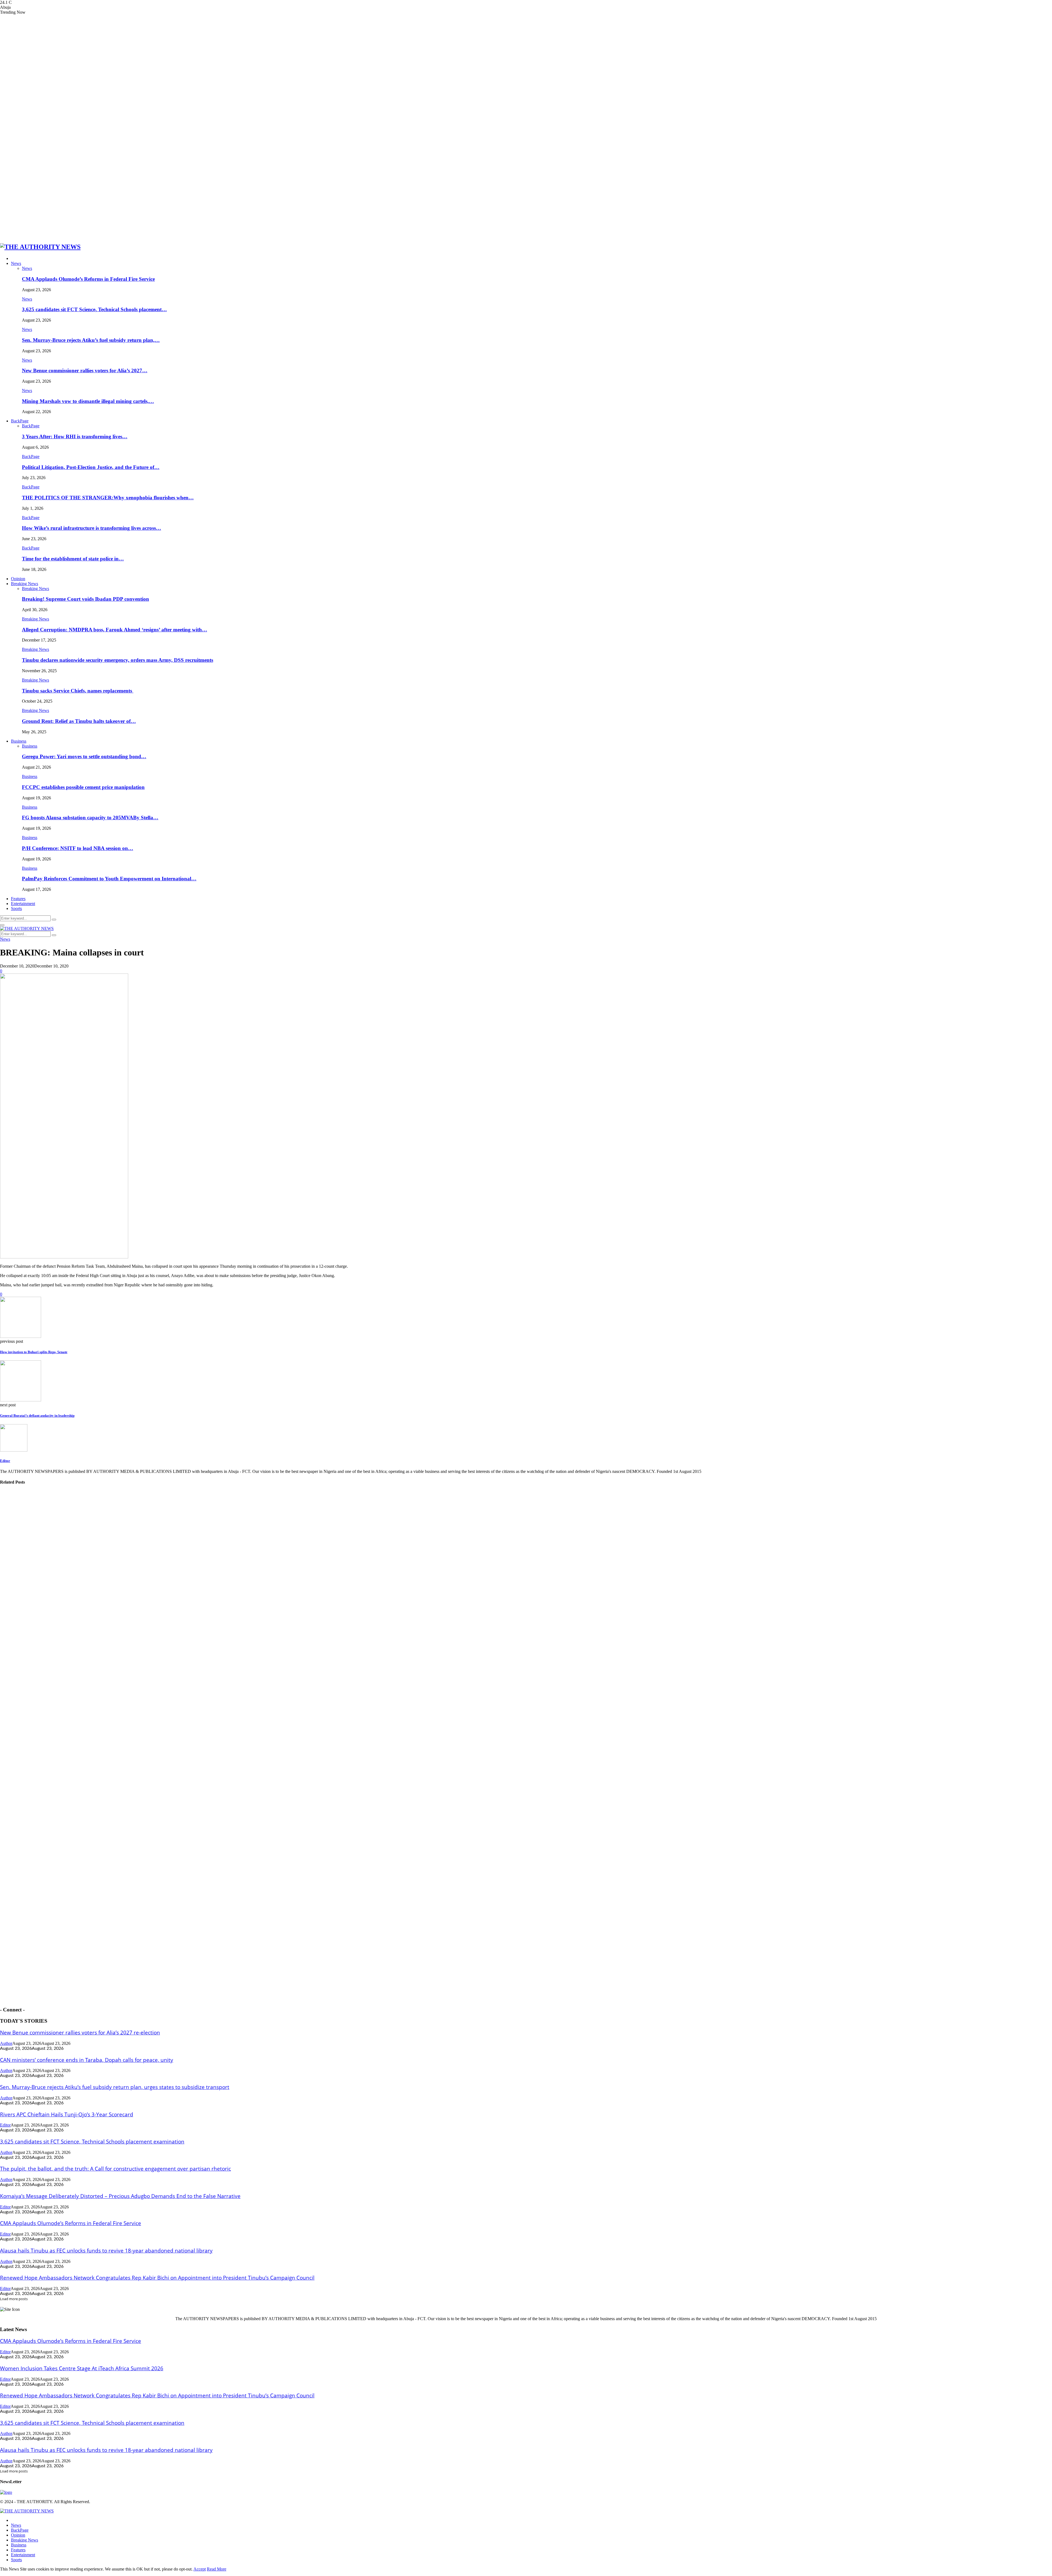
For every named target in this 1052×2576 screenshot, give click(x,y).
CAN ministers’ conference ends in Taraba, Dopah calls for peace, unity (87, 2060)
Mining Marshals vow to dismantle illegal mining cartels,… (88, 401)
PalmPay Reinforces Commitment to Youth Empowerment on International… (109, 879)
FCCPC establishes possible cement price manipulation (83, 787)
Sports (16, 908)
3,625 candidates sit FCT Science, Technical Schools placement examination (92, 2141)
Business (19, 741)
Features (18, 899)
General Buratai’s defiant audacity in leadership (37, 1416)
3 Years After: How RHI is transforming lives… (75, 437)
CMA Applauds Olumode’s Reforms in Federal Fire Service (88, 279)
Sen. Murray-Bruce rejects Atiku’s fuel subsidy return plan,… (91, 340)
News (16, 263)
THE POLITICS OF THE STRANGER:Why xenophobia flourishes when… (108, 498)
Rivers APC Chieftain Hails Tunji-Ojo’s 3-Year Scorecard (67, 2114)
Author (6, 2043)
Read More (217, 2569)
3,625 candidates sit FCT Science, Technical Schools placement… (94, 309)
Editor (5, 1461)
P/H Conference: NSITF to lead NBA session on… (78, 848)
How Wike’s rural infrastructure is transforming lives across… (92, 528)
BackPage (20, 421)
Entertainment (23, 904)
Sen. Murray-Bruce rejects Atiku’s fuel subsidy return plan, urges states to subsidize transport (115, 2087)
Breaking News (25, 584)
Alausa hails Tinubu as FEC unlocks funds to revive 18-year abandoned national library (106, 2250)
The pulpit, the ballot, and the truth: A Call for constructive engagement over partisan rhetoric (115, 2169)
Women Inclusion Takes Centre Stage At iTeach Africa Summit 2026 (82, 2368)
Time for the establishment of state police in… (73, 559)
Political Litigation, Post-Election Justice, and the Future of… (91, 467)
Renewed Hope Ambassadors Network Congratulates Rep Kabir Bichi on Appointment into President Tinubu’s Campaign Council (157, 2278)
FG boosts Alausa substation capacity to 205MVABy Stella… (90, 818)
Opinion (18, 579)
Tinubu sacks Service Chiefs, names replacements (78, 691)
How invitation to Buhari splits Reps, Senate (34, 1352)
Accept (200, 2569)
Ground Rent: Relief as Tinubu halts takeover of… (79, 721)
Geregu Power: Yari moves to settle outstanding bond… (84, 756)
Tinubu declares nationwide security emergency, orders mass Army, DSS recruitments (118, 660)
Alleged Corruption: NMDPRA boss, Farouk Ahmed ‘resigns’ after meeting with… (115, 630)
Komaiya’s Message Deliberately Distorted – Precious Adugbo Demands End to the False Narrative (120, 2196)
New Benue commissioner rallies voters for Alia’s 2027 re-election (80, 2032)
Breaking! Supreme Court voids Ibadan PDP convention (85, 599)
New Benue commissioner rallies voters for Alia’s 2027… (85, 370)
